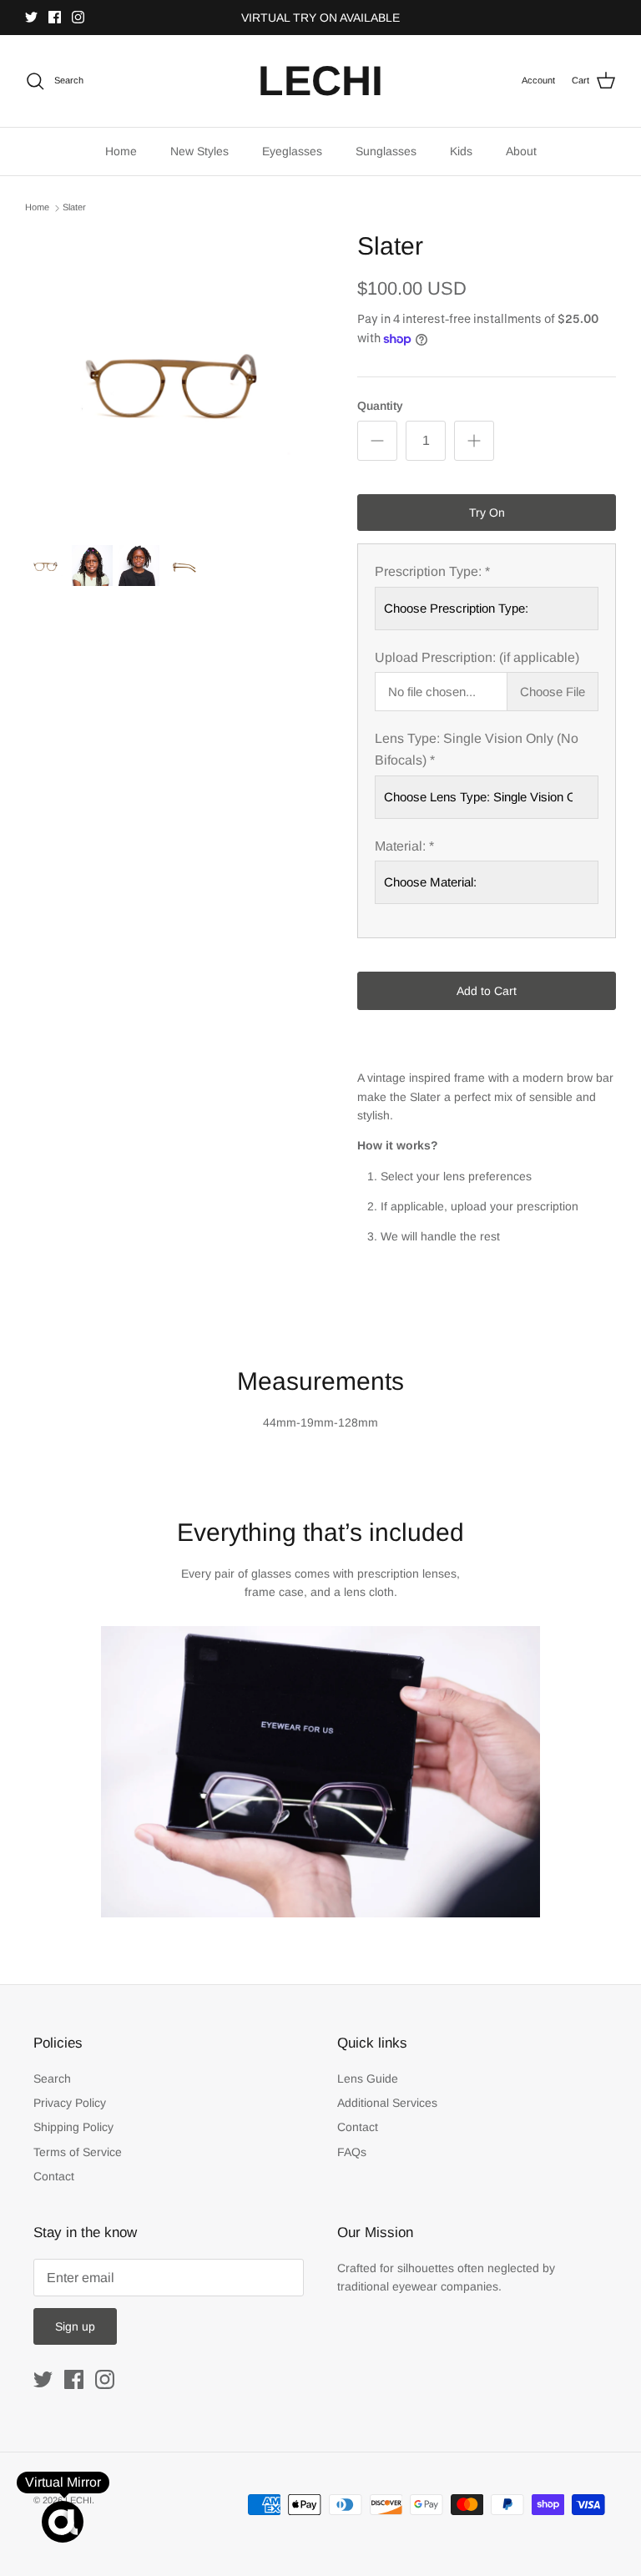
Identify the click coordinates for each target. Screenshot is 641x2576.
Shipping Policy (73, 2127)
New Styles (199, 151)
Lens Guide (368, 2078)
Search (52, 2078)
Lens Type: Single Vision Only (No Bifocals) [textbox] (477, 749)
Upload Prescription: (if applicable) (477, 657)
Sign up (75, 2326)
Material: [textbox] (404, 846)
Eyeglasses (292, 151)
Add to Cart (487, 991)
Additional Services (387, 2103)
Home (121, 151)
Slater (74, 208)
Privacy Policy (70, 2103)
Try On (487, 513)
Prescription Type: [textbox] (432, 571)
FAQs (352, 2152)
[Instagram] (78, 17)
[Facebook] (55, 17)
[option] (173, 379)
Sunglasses (386, 151)
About (521, 151)
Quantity (380, 406)
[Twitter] (31, 17)
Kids (461, 151)
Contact (54, 2176)
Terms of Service (78, 2152)
